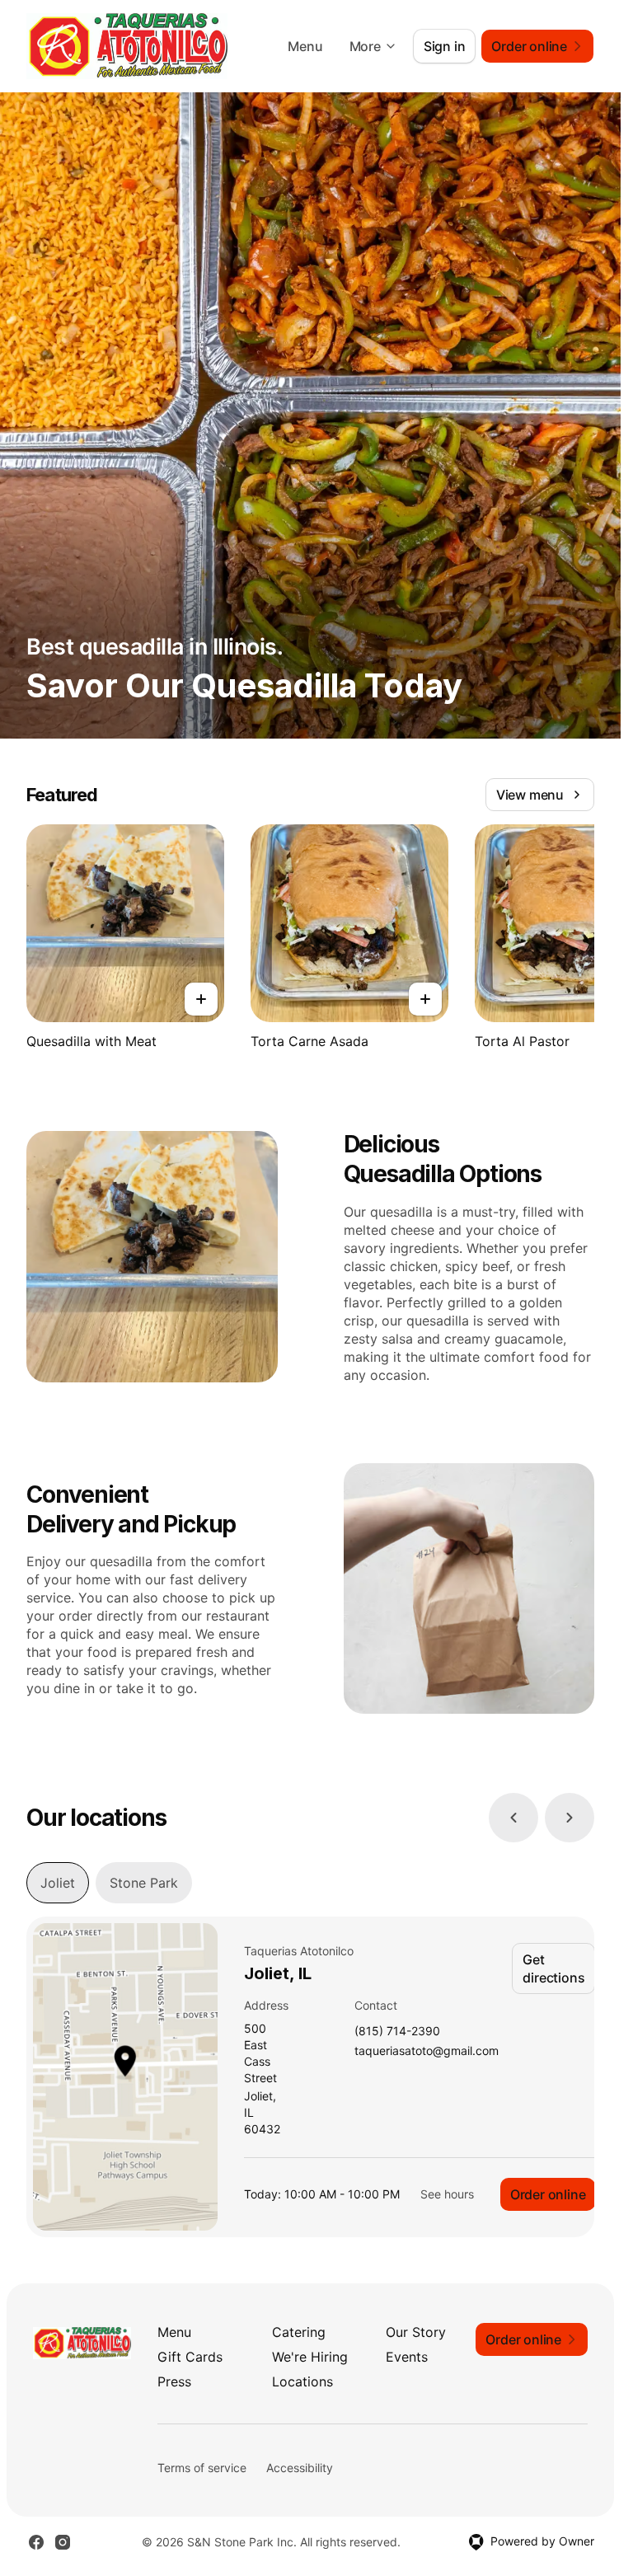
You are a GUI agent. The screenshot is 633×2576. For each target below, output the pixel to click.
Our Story (416, 2332)
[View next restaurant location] (570, 1818)
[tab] (58, 1883)
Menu (305, 46)
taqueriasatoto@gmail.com (427, 2051)
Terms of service (202, 2468)
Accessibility (300, 2468)
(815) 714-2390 (397, 2032)
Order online (548, 2194)
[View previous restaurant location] (513, 1818)
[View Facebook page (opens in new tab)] (36, 2542)
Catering (299, 2332)
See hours (447, 2194)
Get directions (553, 1968)
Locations (302, 2381)
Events (407, 2357)
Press (174, 2381)
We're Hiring (310, 2357)
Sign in (445, 46)
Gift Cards (190, 2357)
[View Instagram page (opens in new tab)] (63, 2542)
